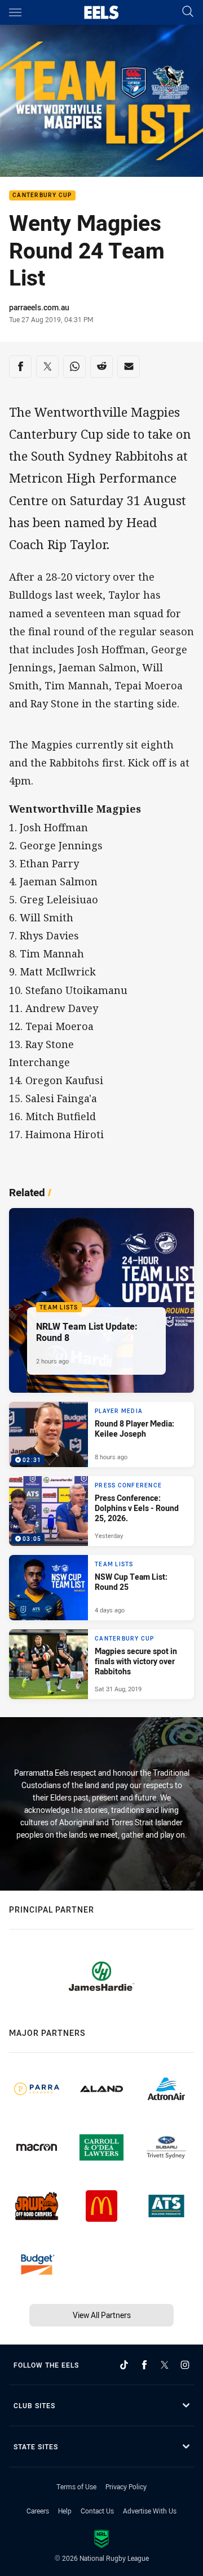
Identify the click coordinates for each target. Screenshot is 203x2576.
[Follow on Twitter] (165, 2365)
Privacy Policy (126, 2486)
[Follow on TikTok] (124, 2365)
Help (65, 2511)
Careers (38, 2511)
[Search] (188, 12)
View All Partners (102, 2315)
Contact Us (97, 2511)
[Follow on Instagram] (185, 2365)
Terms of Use (76, 2486)
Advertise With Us (150, 2511)
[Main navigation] (15, 12)
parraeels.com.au (39, 307)
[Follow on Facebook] (144, 2365)
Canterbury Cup (42, 196)
